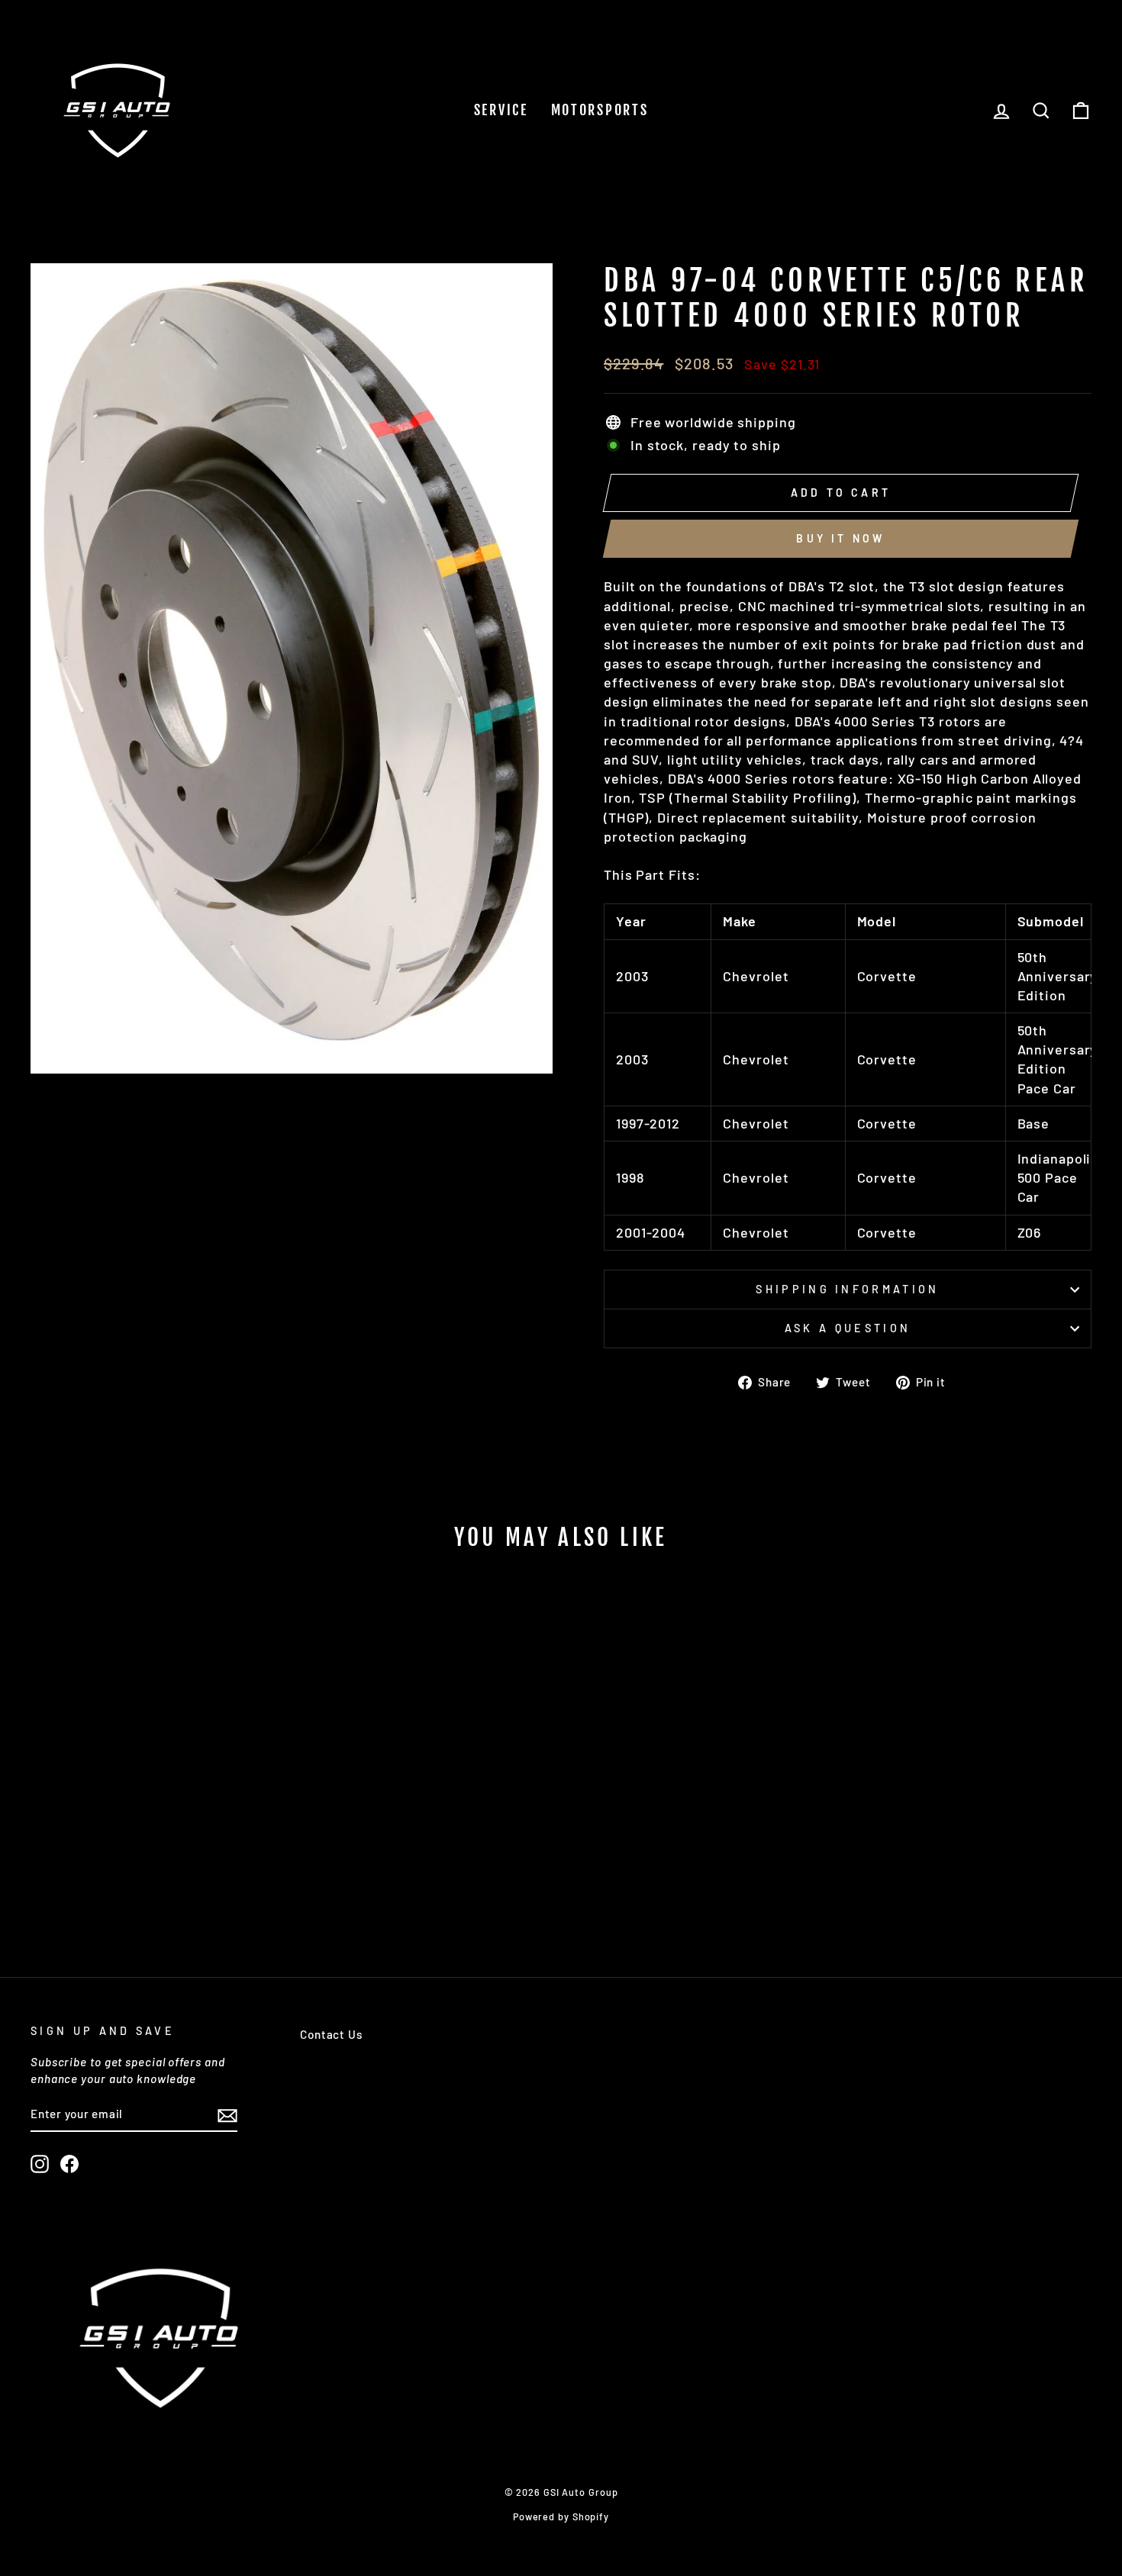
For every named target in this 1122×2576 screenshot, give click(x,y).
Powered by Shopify (561, 2516)
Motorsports (600, 110)
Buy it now (840, 538)
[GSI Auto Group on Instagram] (40, 2164)
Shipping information (847, 1289)
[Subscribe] (227, 2115)
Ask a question (848, 1328)
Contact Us (331, 2034)
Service (501, 110)
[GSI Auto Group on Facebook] (69, 2164)
